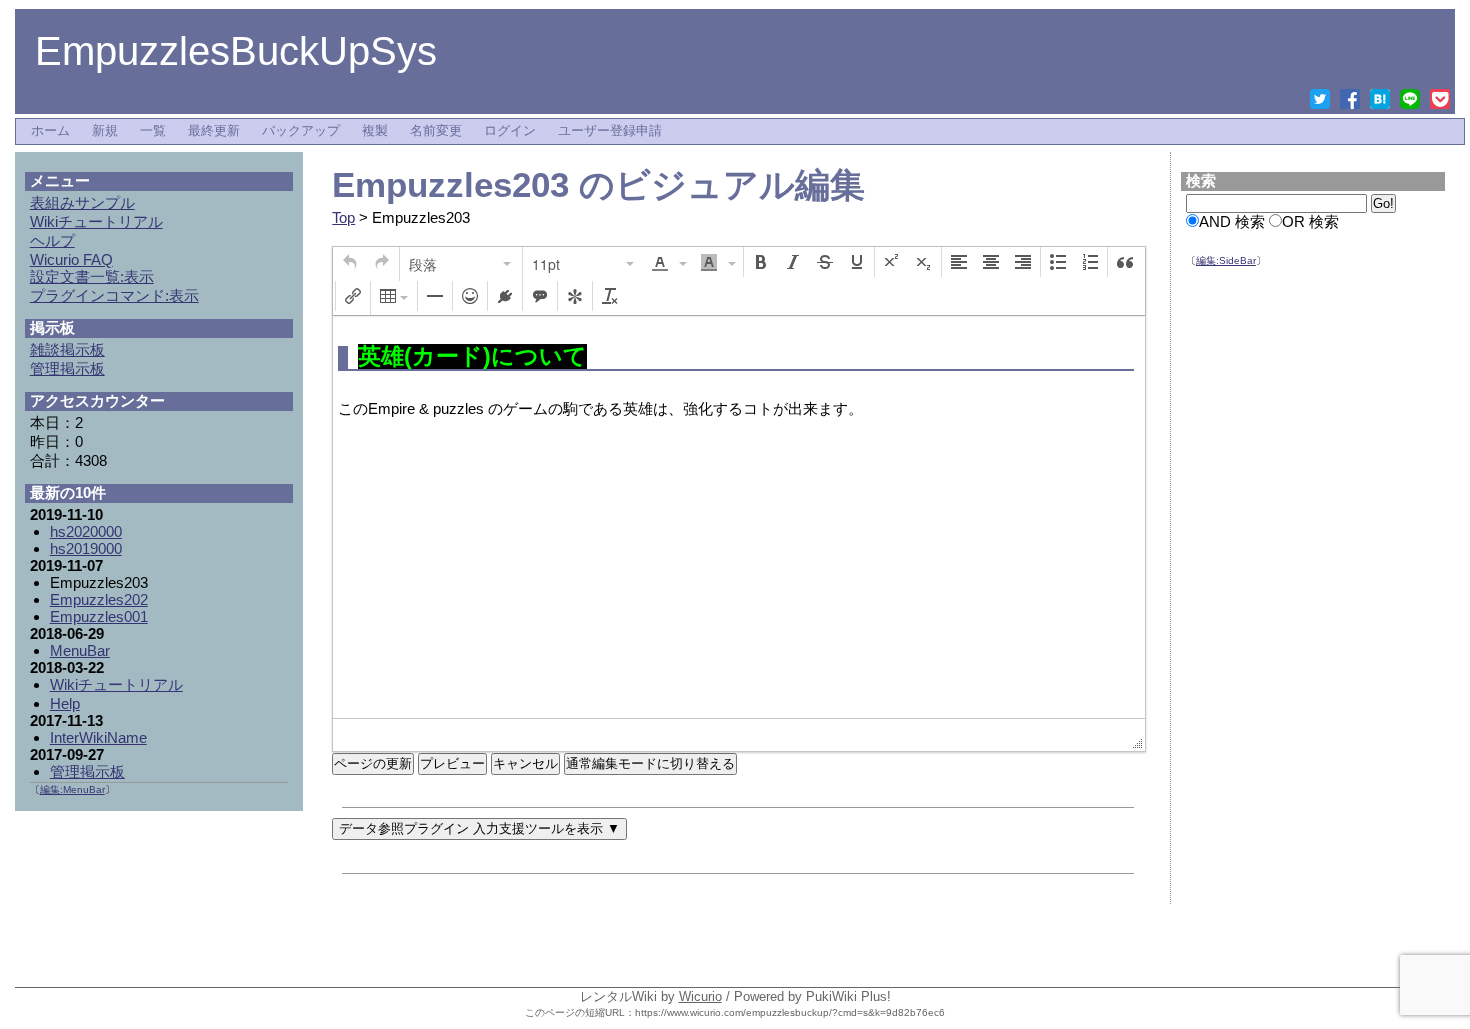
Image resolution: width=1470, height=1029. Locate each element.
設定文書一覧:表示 (92, 276)
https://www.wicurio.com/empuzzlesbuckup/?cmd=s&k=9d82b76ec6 (790, 1012)
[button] (350, 262)
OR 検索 (1310, 221)
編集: (1226, 260)
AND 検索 (1232, 221)
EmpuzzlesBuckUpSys (236, 51)
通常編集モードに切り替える (650, 763)
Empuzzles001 (99, 616)
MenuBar (80, 650)
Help (65, 703)
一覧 (153, 131)
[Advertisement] (1313, 589)
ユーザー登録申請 (610, 131)
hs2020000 (86, 531)
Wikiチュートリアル (116, 684)
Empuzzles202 (99, 599)
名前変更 (436, 131)
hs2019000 (86, 548)
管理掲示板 (87, 771)
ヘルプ (52, 240)
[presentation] (350, 262)
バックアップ (301, 131)
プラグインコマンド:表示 (114, 295)
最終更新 (214, 131)
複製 (375, 131)
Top (343, 217)
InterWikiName (98, 737)
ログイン (510, 131)
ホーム (50, 131)
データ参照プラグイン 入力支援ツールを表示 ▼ (479, 828)
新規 (105, 131)
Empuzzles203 (450, 184)
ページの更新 (373, 763)
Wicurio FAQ (71, 259)
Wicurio (700, 996)
